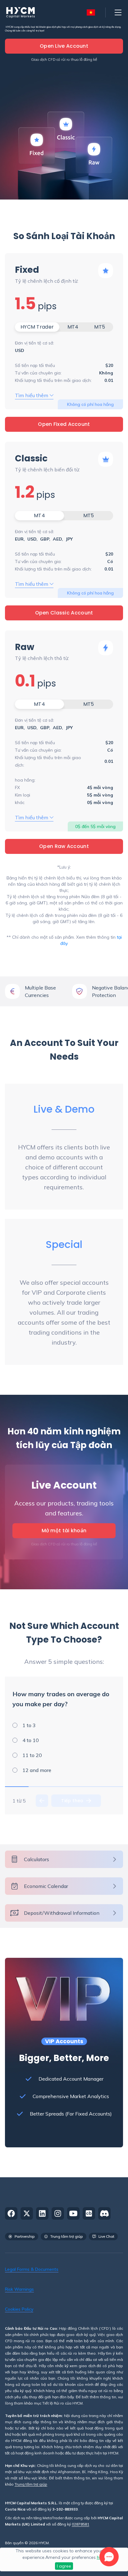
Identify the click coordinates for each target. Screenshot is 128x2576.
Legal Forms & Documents (32, 2269)
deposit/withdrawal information (62, 1913)
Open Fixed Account (64, 424)
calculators (37, 1859)
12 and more (37, 1770)
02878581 (80, 2524)
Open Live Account (64, 46)
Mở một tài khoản (64, 1531)
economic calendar (46, 1886)
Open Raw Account (64, 846)
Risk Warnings (19, 2289)
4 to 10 (31, 1740)
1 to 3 (29, 1725)
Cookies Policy (19, 2309)
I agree (64, 2566)
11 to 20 (32, 1755)
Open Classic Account (64, 613)
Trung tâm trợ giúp (31, 2485)
